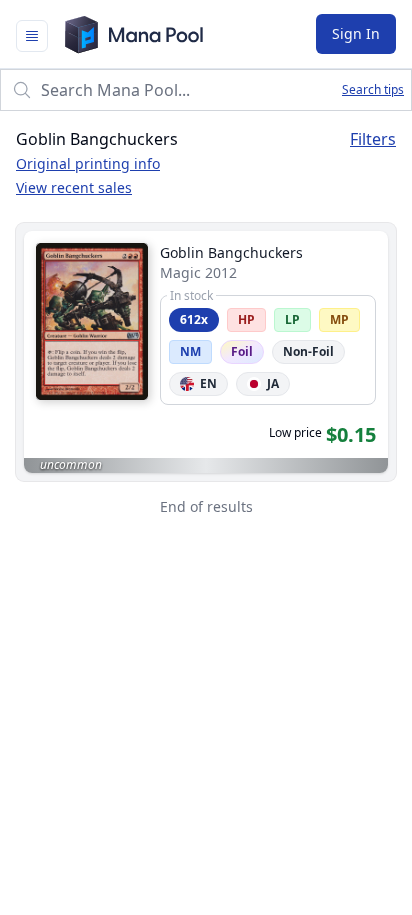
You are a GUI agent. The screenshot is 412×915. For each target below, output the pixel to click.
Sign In (356, 33)
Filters (373, 139)
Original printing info (88, 163)
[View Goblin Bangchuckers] (206, 352)
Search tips (373, 90)
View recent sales (74, 187)
